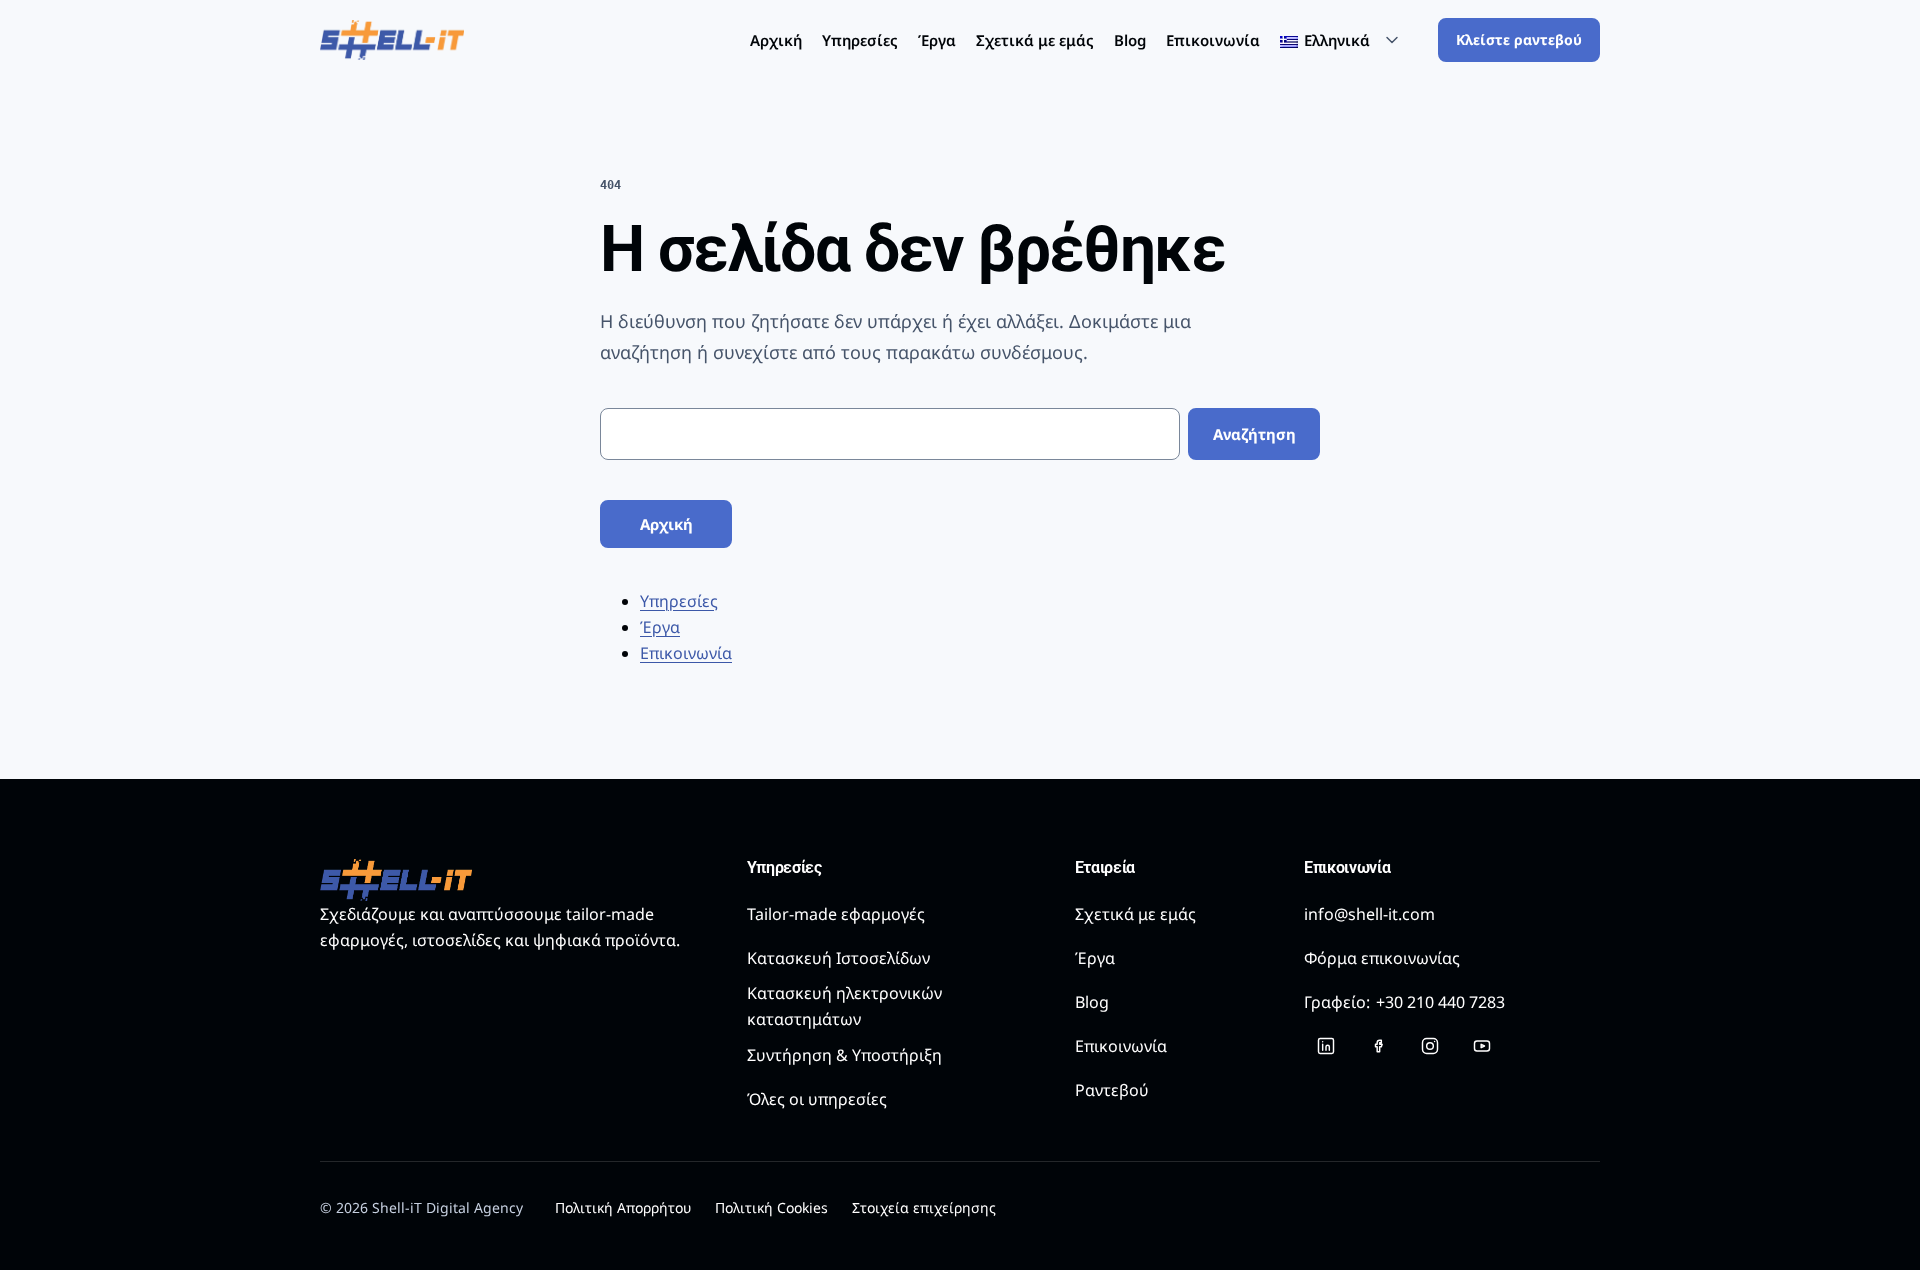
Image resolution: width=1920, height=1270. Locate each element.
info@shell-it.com (1369, 914)
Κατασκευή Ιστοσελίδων (838, 958)
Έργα (937, 40)
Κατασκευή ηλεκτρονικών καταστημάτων (844, 1006)
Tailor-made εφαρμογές (836, 914)
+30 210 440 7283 (1404, 1002)
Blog (1130, 40)
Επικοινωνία (1213, 40)
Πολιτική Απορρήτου (623, 1207)
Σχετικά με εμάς (1035, 40)
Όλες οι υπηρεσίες (817, 1099)
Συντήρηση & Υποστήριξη (844, 1055)
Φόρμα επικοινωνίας (1382, 958)
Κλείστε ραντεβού (1519, 39)
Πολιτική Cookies (771, 1207)
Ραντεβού (1112, 1090)
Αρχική (776, 40)
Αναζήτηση (1254, 434)
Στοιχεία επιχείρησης (924, 1207)
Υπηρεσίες (860, 40)
